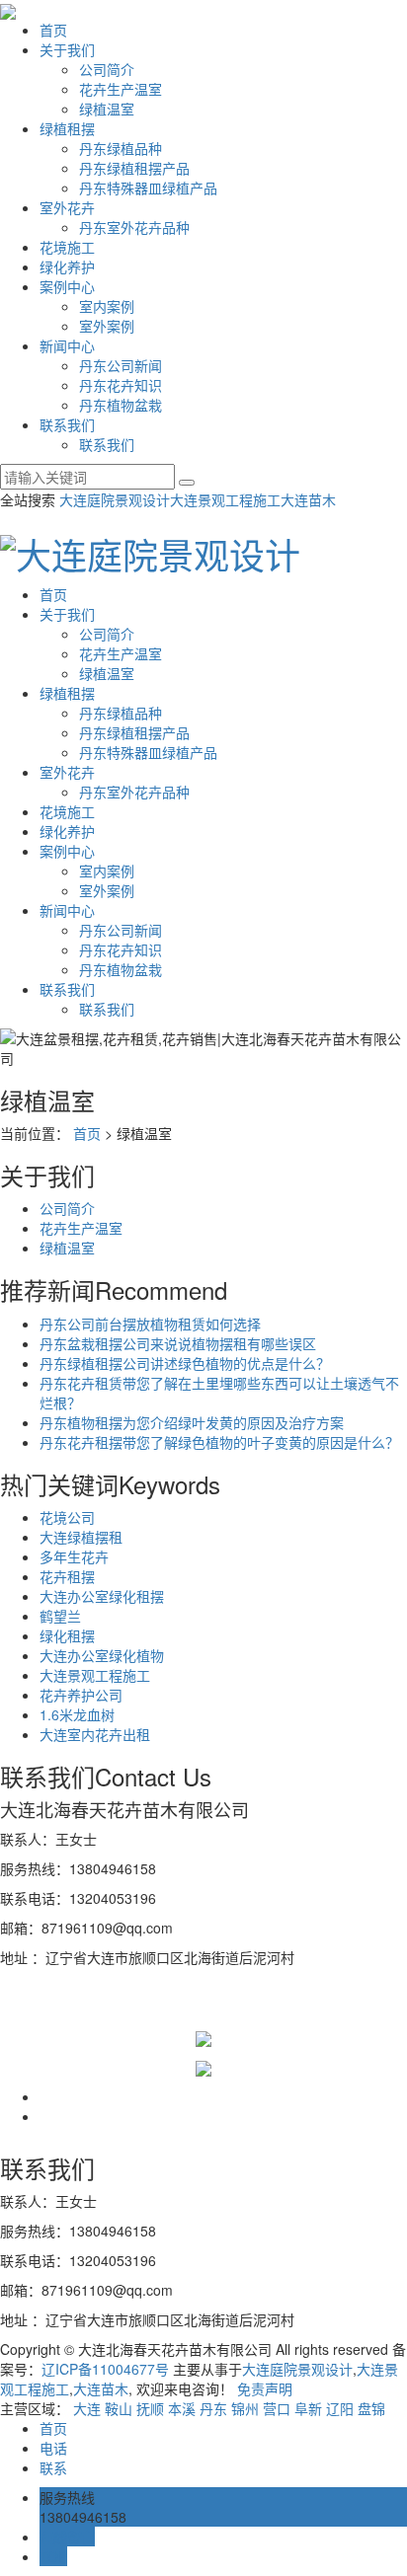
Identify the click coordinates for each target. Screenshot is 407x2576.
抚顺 (150, 2408)
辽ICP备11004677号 (105, 2369)
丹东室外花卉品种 (134, 227)
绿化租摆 (67, 1635)
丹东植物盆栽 (121, 405)
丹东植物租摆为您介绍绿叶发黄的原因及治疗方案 (192, 1422)
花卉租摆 (67, 1576)
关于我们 (67, 49)
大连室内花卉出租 (95, 1734)
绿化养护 (67, 266)
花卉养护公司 (81, 1695)
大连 (87, 2408)
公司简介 (107, 69)
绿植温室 (107, 109)
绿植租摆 (67, 128)
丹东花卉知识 (121, 385)
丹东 (213, 2408)
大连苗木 (308, 499)
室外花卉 (67, 207)
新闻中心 (67, 345)
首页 (53, 30)
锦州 (245, 2408)
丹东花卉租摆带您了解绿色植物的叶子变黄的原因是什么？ (219, 1442)
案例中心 (67, 286)
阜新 (308, 2408)
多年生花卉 (74, 1556)
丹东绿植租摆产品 (134, 168)
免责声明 (265, 2388)
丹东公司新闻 (121, 365)
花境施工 (67, 247)
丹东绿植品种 (121, 148)
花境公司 (67, 1517)
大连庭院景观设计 (115, 499)
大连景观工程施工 (225, 499)
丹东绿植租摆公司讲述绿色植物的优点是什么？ (185, 1363)
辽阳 (340, 2408)
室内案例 (107, 306)
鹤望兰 (60, 1616)
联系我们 (67, 424)
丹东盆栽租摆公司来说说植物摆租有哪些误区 (178, 1343)
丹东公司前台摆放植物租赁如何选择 (150, 1324)
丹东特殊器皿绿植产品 (148, 188)
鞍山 (119, 2408)
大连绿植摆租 (81, 1537)
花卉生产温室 (121, 89)
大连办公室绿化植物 (102, 1655)
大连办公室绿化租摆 (102, 1596)
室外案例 (107, 326)
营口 (277, 2408)
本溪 (182, 2408)
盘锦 (371, 2408)
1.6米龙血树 (77, 1714)
